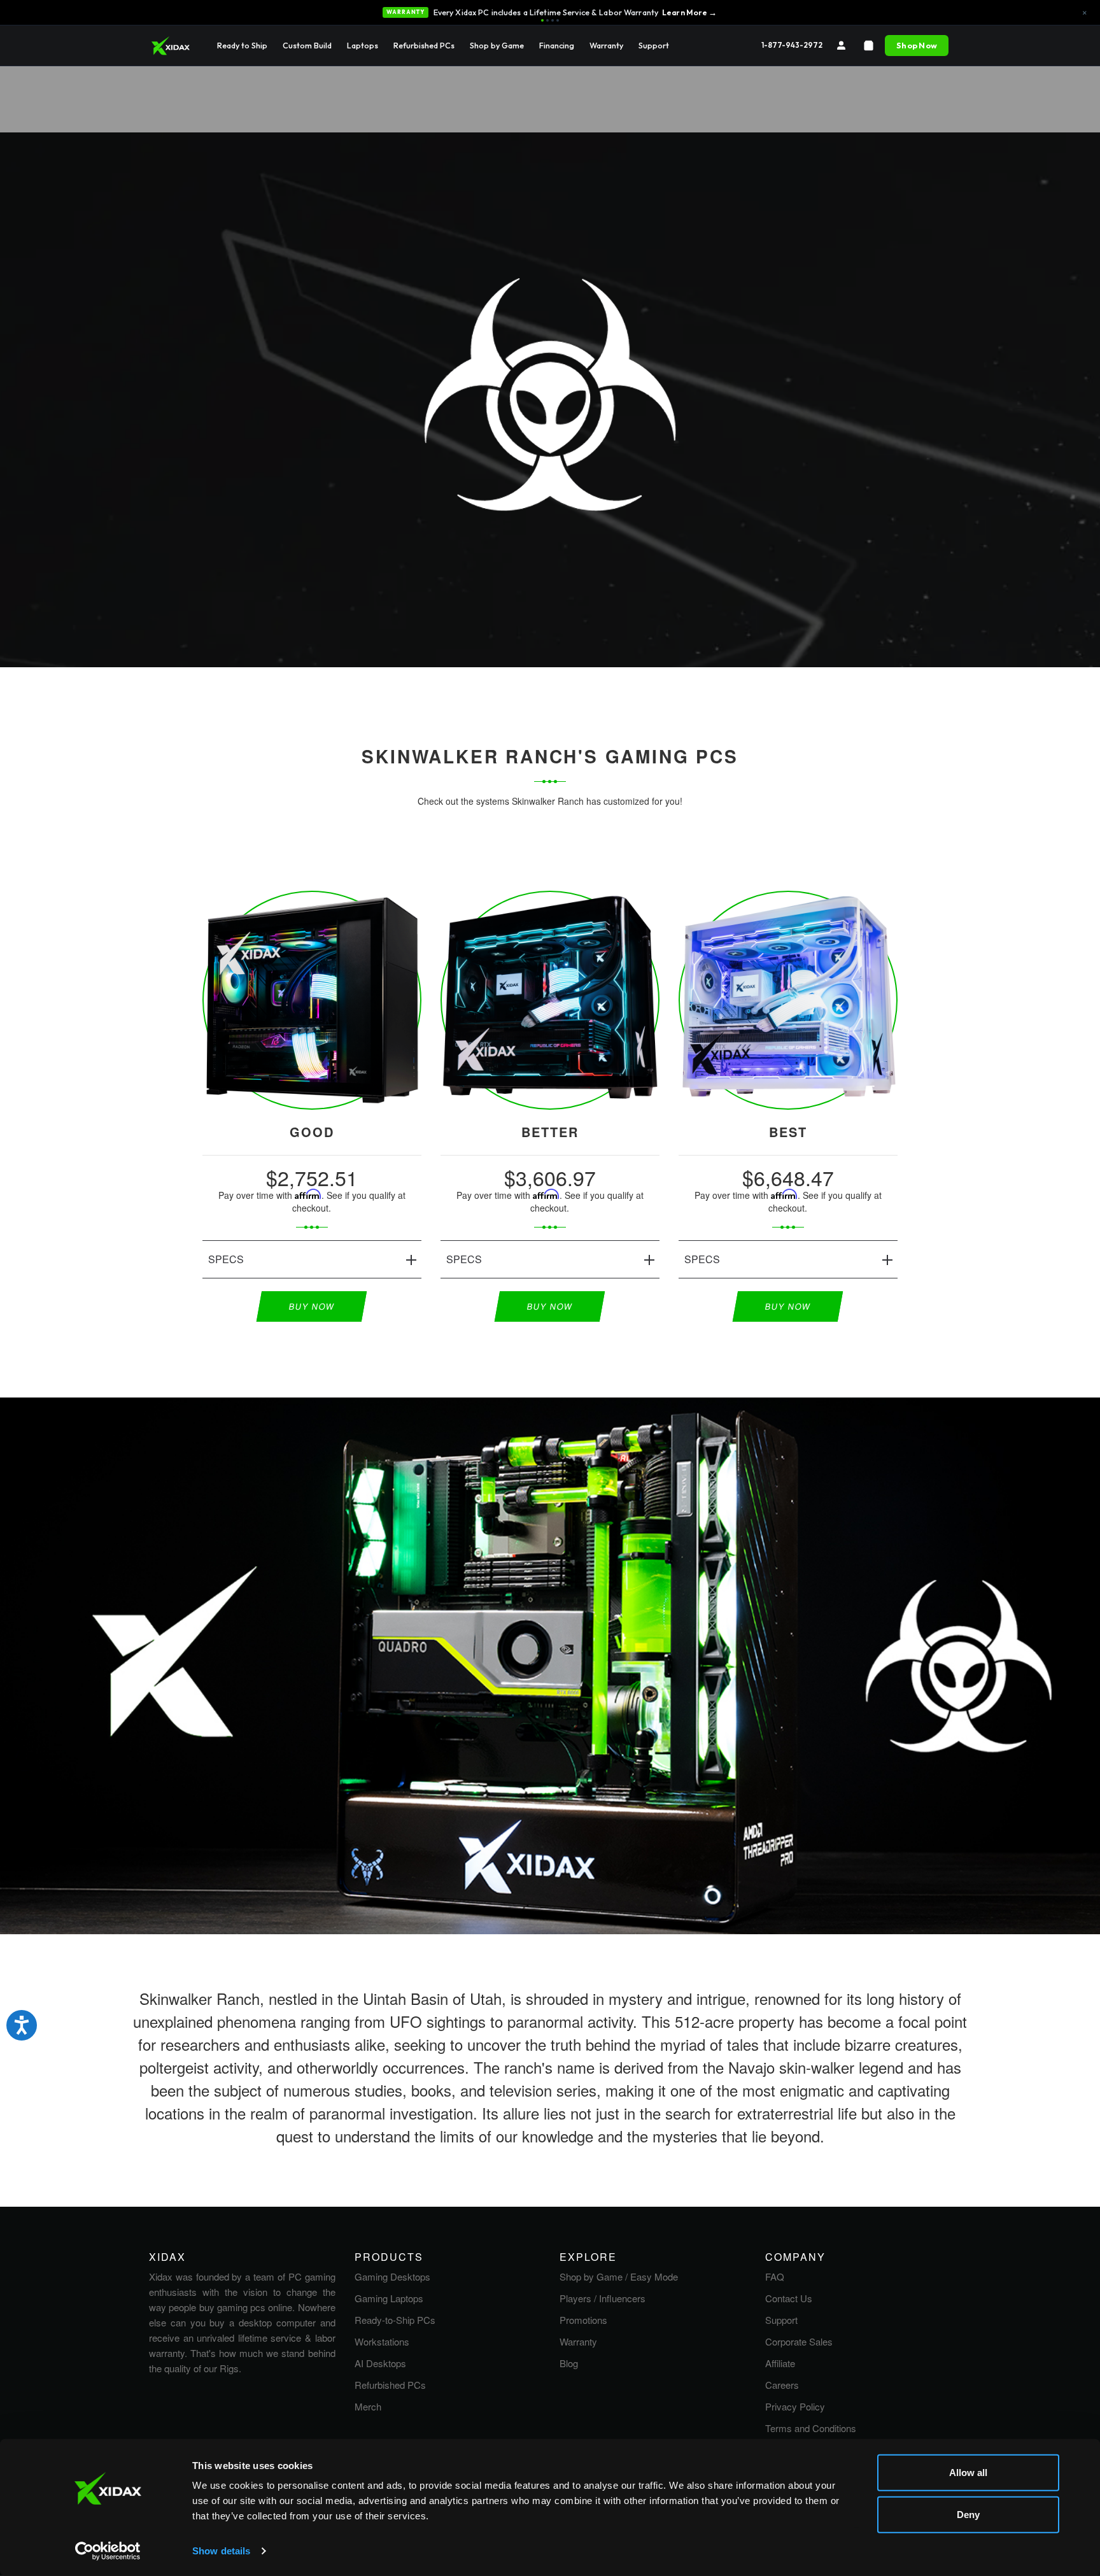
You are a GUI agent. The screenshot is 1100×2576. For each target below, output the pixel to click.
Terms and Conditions (811, 2428)
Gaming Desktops (392, 2276)
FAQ (775, 2276)
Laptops (363, 45)
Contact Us (789, 2298)
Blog (569, 2363)
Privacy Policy (795, 2406)
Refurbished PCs (424, 45)
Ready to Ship (242, 45)
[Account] (841, 46)
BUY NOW (312, 1306)
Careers (782, 2385)
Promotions (583, 2320)
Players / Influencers (603, 2298)
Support (654, 45)
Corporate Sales (799, 2341)
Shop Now (917, 45)
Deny (968, 2514)
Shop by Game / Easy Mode (619, 2276)
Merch (368, 2406)
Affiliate (780, 2363)
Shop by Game (497, 45)
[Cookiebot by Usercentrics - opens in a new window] (108, 2551)
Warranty (606, 45)
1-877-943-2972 (792, 45)
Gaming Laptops (389, 2298)
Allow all (968, 2473)
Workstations (382, 2341)
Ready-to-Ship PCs (395, 2320)
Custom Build (307, 45)
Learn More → (690, 12)
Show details (221, 2551)
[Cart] (869, 46)
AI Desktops (380, 2363)
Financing (557, 45)
